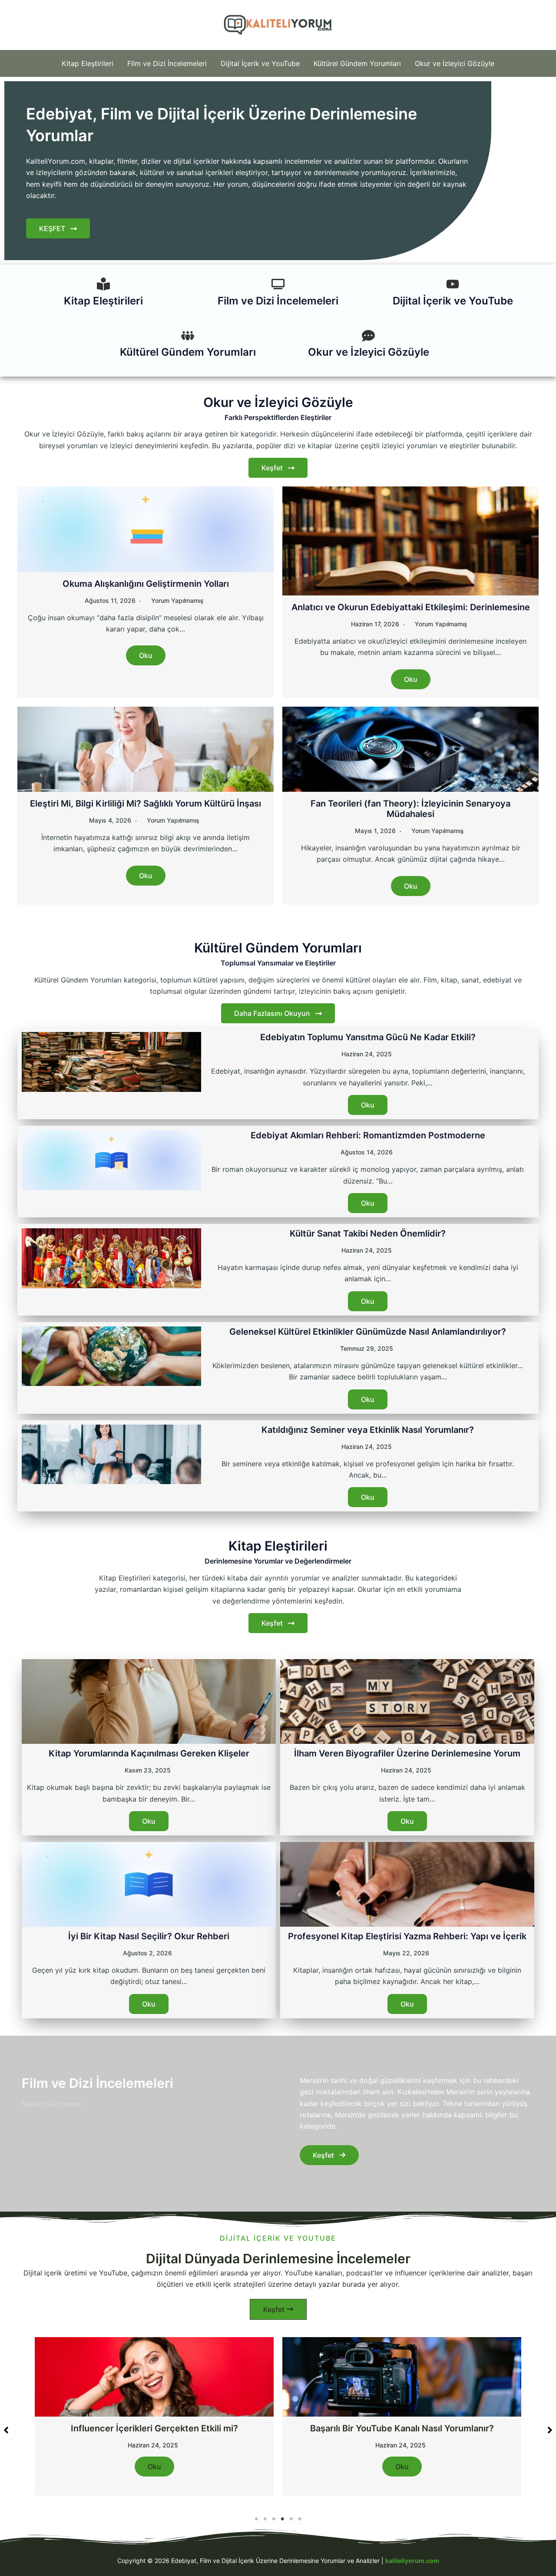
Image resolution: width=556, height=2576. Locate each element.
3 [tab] (274, 2519)
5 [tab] (291, 2519)
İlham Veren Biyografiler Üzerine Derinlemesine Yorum (407, 1753)
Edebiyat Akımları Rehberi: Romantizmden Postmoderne (368, 1135)
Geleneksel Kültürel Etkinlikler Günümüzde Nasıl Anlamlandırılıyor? (368, 1332)
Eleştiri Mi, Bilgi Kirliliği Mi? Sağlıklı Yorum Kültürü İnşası (146, 804)
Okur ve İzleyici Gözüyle (455, 63)
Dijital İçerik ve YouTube (260, 63)
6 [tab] (300, 2519)
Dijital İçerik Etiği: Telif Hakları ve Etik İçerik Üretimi (402, 2428)
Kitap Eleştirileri (88, 63)
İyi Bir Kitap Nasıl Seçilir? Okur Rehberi (149, 1936)
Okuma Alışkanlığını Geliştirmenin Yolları (146, 584)
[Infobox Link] (103, 295)
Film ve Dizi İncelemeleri (167, 63)
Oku (146, 655)
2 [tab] (265, 2519)
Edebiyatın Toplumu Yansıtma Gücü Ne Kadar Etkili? (368, 1037)
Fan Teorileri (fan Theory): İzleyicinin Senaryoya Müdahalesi (410, 809)
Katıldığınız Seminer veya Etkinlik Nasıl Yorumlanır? (368, 1430)
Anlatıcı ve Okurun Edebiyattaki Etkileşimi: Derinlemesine (411, 607)
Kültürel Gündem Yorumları (357, 63)
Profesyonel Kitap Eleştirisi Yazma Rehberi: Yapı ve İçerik (407, 1936)
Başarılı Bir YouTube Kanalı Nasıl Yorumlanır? (154, 2428)
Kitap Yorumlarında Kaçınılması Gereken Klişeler (149, 1753)
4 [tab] (282, 2519)
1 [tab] (256, 2519)
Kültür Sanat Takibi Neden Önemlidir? (368, 1233)
